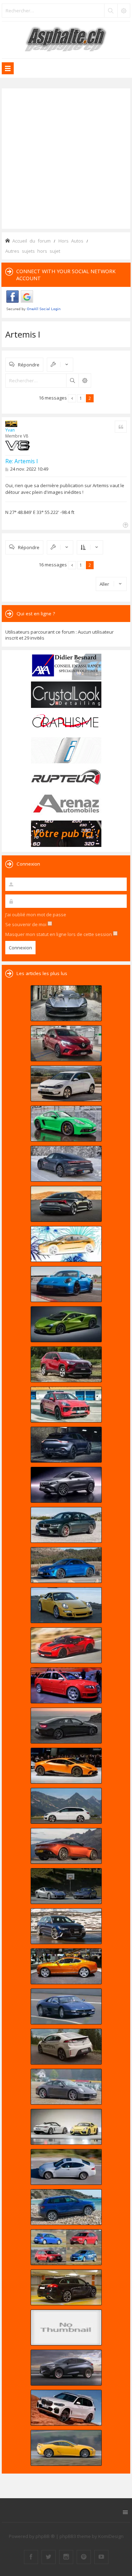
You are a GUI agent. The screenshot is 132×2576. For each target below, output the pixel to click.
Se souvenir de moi (26, 924)
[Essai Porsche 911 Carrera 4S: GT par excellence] (66, 2087)
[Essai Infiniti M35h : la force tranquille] (66, 2167)
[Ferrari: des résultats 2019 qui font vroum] (66, 1003)
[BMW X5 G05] (66, 2408)
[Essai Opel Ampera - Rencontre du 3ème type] (66, 2047)
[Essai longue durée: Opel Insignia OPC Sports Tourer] (66, 2287)
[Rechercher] (111, 11)
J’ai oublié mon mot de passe (36, 915)
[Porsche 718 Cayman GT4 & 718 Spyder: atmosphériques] (66, 2127)
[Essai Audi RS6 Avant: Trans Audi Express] (66, 1926)
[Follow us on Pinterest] (84, 2557)
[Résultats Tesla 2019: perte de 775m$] (66, 1244)
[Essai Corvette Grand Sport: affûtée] (66, 1645)
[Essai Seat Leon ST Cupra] (66, 1806)
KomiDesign (111, 2536)
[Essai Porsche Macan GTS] (66, 1405)
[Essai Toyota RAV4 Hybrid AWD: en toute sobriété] (66, 1364)
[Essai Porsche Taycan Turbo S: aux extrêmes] (66, 1164)
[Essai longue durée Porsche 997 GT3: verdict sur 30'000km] (66, 1605)
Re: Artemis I (22, 461)
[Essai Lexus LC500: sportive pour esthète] (66, 2448)
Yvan (10, 430)
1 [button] (81, 398)
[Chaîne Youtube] (101, 2557)
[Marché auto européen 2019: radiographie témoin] (66, 1083)
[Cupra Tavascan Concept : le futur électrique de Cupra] (66, 2368)
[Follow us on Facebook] (31, 2557)
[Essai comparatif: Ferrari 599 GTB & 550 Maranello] (66, 1886)
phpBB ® (45, 2536)
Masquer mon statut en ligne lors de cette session (59, 934)
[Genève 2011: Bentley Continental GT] (66, 1966)
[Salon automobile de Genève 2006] (66, 1685)
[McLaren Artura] (66, 1324)
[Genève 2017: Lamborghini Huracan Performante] (66, 1766)
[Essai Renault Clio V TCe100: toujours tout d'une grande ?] (66, 1043)
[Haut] (125, 524)
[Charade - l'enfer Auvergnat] (66, 2006)
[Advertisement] (66, 158)
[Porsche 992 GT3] (66, 1284)
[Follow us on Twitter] (49, 2557)
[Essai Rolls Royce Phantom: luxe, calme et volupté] (66, 2327)
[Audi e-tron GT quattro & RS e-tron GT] (66, 1204)
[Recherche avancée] (124, 11)
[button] (72, 398)
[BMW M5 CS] (66, 1525)
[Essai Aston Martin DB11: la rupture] (66, 1846)
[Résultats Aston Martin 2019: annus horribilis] (66, 1445)
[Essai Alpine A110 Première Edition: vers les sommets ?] (66, 1565)
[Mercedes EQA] (66, 1485)
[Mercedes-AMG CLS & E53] (66, 1726)
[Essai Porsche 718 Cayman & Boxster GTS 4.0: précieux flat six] (66, 1124)
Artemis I (23, 334)
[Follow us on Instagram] (66, 2557)
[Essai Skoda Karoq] (66, 2207)
